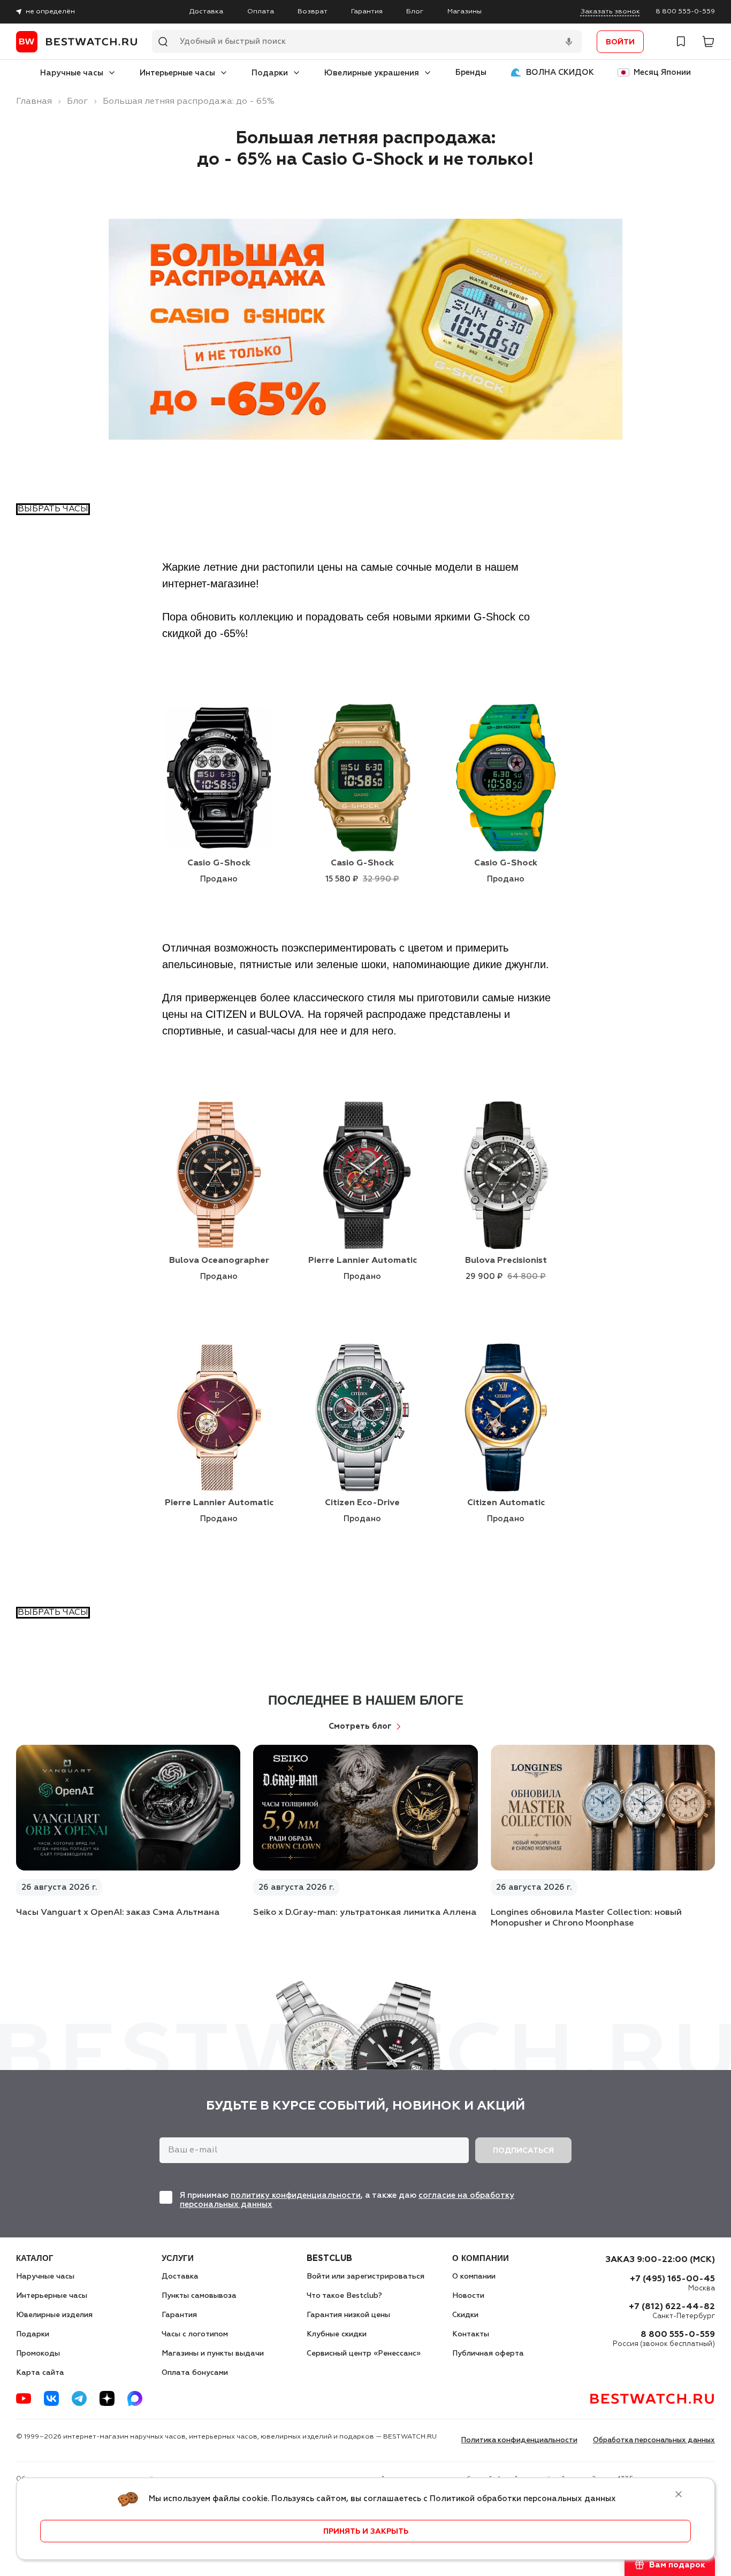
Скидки (465, 2315)
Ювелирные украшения (372, 73)
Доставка (206, 11)
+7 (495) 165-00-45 (672, 2279)
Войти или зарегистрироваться (365, 2276)
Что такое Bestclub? (344, 2296)
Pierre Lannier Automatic (363, 1261)
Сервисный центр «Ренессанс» (364, 2353)
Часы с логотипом (195, 2334)
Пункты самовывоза (199, 2296)
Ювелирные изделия (54, 2315)
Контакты (471, 2334)
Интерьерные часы (177, 73)
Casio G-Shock (219, 863)
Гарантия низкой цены (348, 2315)
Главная (34, 102)
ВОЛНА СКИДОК (560, 72)
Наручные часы (72, 73)
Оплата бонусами (195, 2373)
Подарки (270, 73)
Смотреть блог (360, 1726)
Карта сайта (40, 2373)
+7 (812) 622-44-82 (672, 2307)
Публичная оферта (488, 2353)
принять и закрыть (366, 2532)
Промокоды (38, 2353)
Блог (415, 11)
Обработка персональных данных (654, 2440)
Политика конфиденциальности (519, 2440)
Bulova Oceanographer (219, 1261)
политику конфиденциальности (296, 2195)
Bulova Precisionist (506, 1261)
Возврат (313, 11)
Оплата (261, 11)
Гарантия (367, 11)
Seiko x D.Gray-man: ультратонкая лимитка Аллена (365, 1913)
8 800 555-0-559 (685, 11)
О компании (474, 2276)
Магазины (465, 11)
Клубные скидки (337, 2334)
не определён (50, 11)
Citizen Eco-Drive (362, 1503)
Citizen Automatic (506, 1503)
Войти (620, 42)
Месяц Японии (662, 72)
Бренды (471, 72)
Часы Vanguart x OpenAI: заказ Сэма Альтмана (118, 1913)
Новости (468, 2296)
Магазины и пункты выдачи (213, 2353)
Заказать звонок (610, 11)
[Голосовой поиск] (569, 42)
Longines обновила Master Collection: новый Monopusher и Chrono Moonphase (586, 1918)
